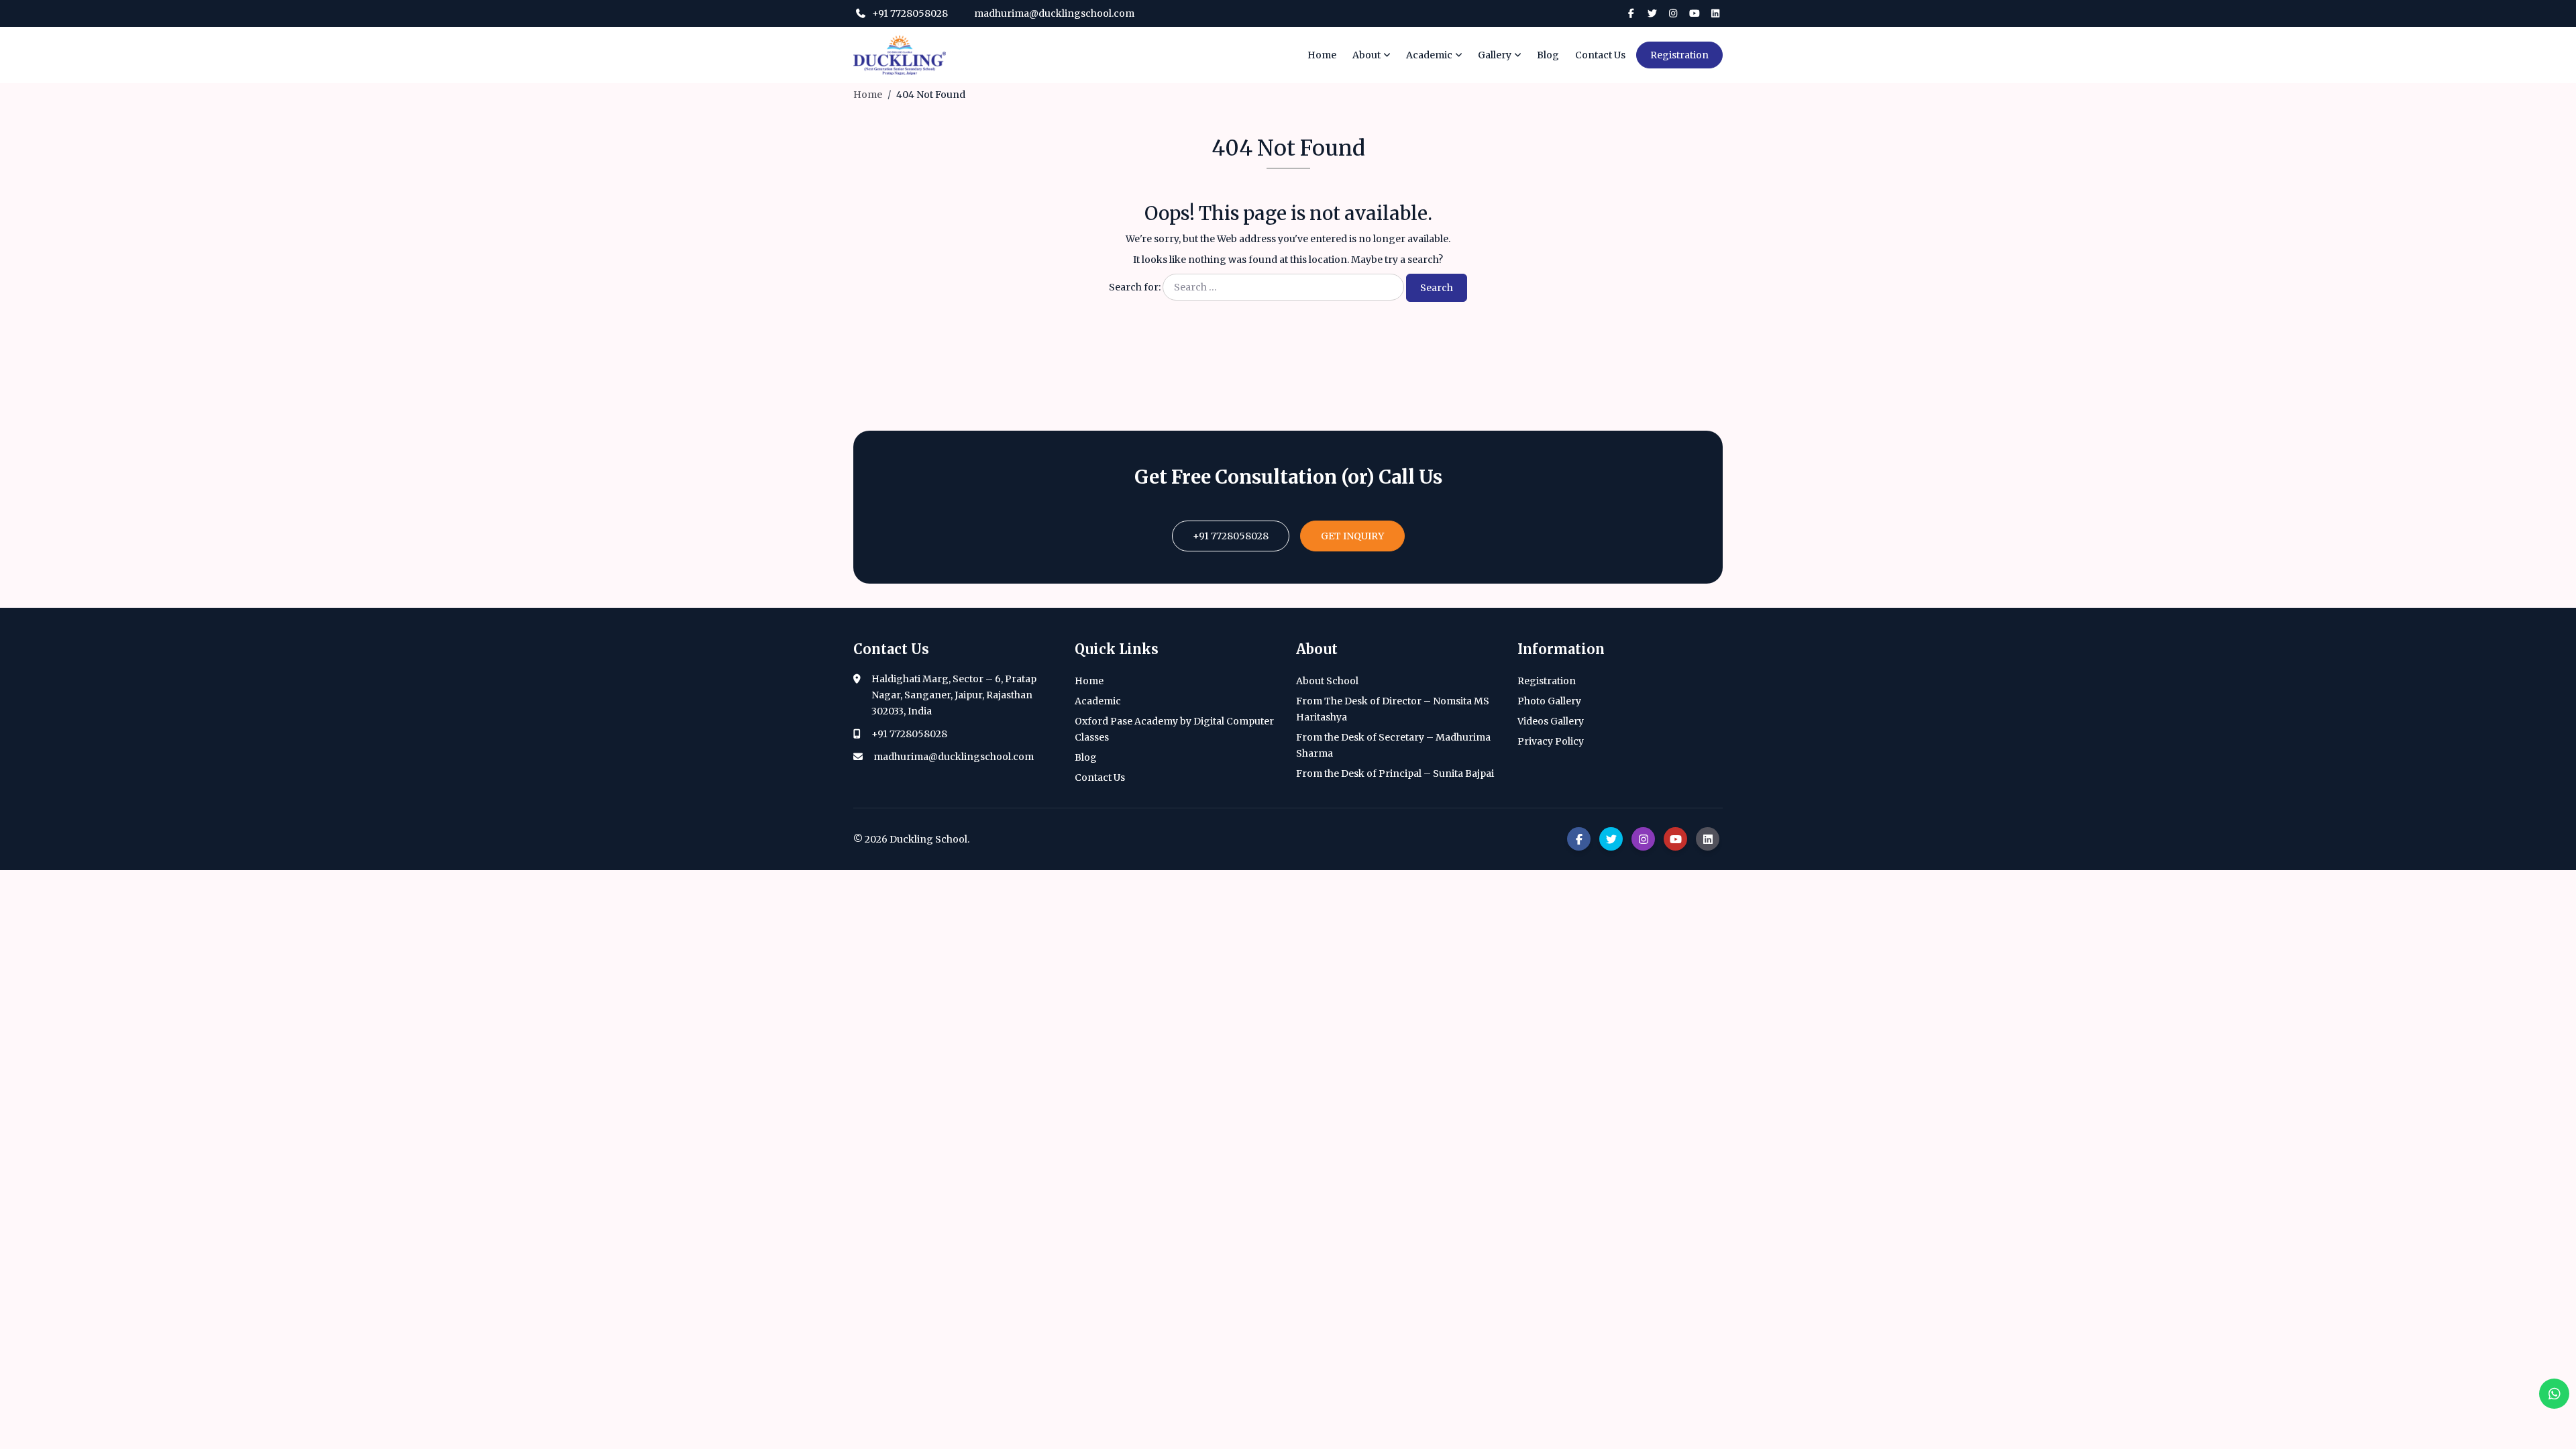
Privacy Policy (1551, 741)
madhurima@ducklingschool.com (1053, 13)
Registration (1679, 55)
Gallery (1495, 55)
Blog (1548, 55)
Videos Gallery (1551, 721)
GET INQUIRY (1352, 536)
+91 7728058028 (909, 13)
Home (1322, 55)
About (1366, 55)
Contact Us (1600, 55)
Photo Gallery (1549, 701)
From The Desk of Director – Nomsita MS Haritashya (1393, 709)
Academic (1429, 55)
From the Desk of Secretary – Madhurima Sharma (1393, 745)
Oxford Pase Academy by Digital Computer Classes (1174, 729)
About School (1327, 681)
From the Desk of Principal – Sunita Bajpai (1395, 773)
